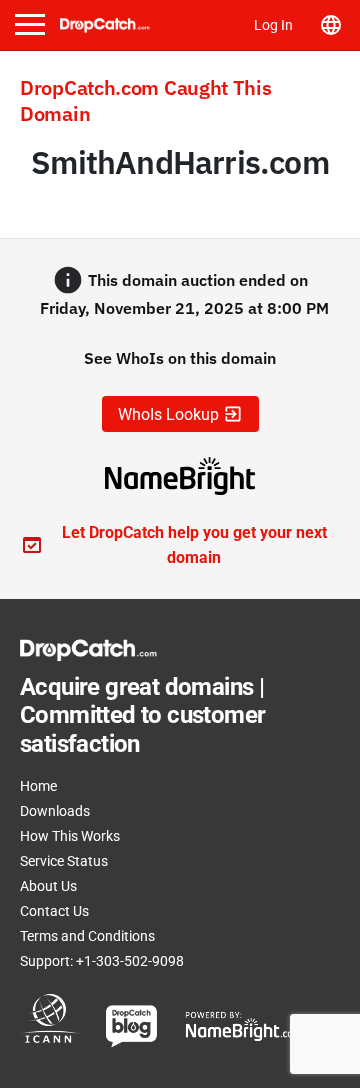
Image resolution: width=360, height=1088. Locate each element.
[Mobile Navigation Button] (30, 24)
